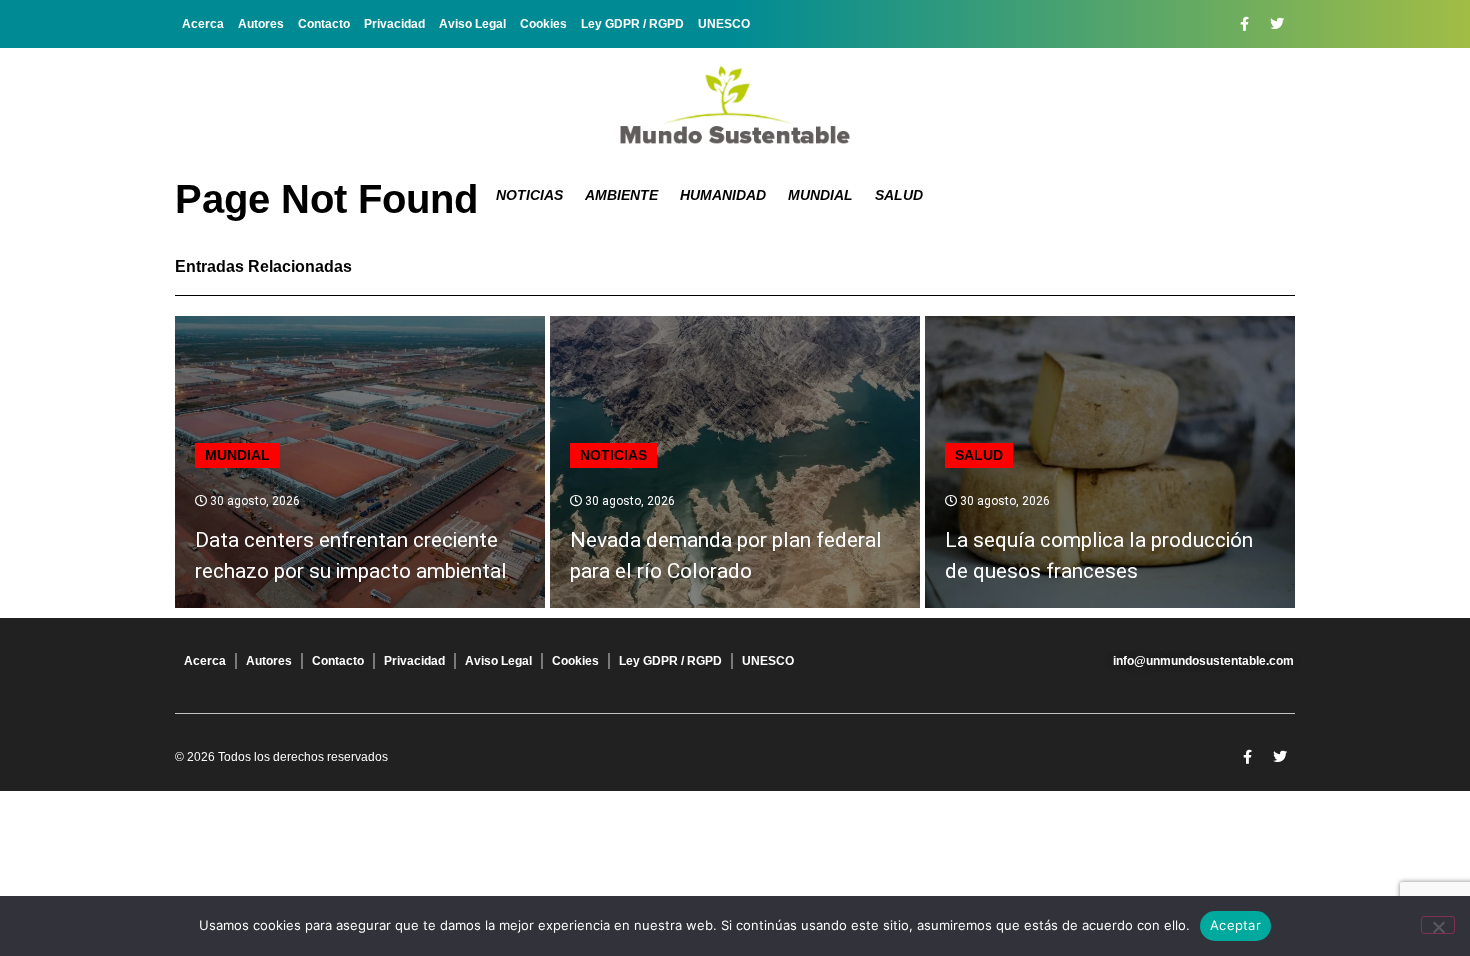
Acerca (203, 24)
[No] (1438, 925)
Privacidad (394, 24)
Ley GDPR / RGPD (632, 24)
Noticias (529, 195)
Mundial (820, 195)
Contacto (324, 24)
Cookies (543, 24)
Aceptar (1235, 925)
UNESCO (724, 24)
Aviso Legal (472, 24)
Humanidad (723, 195)
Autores (261, 24)
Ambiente (621, 195)
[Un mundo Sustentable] (735, 105)
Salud (899, 195)
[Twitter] (1277, 24)
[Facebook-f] (1244, 24)
